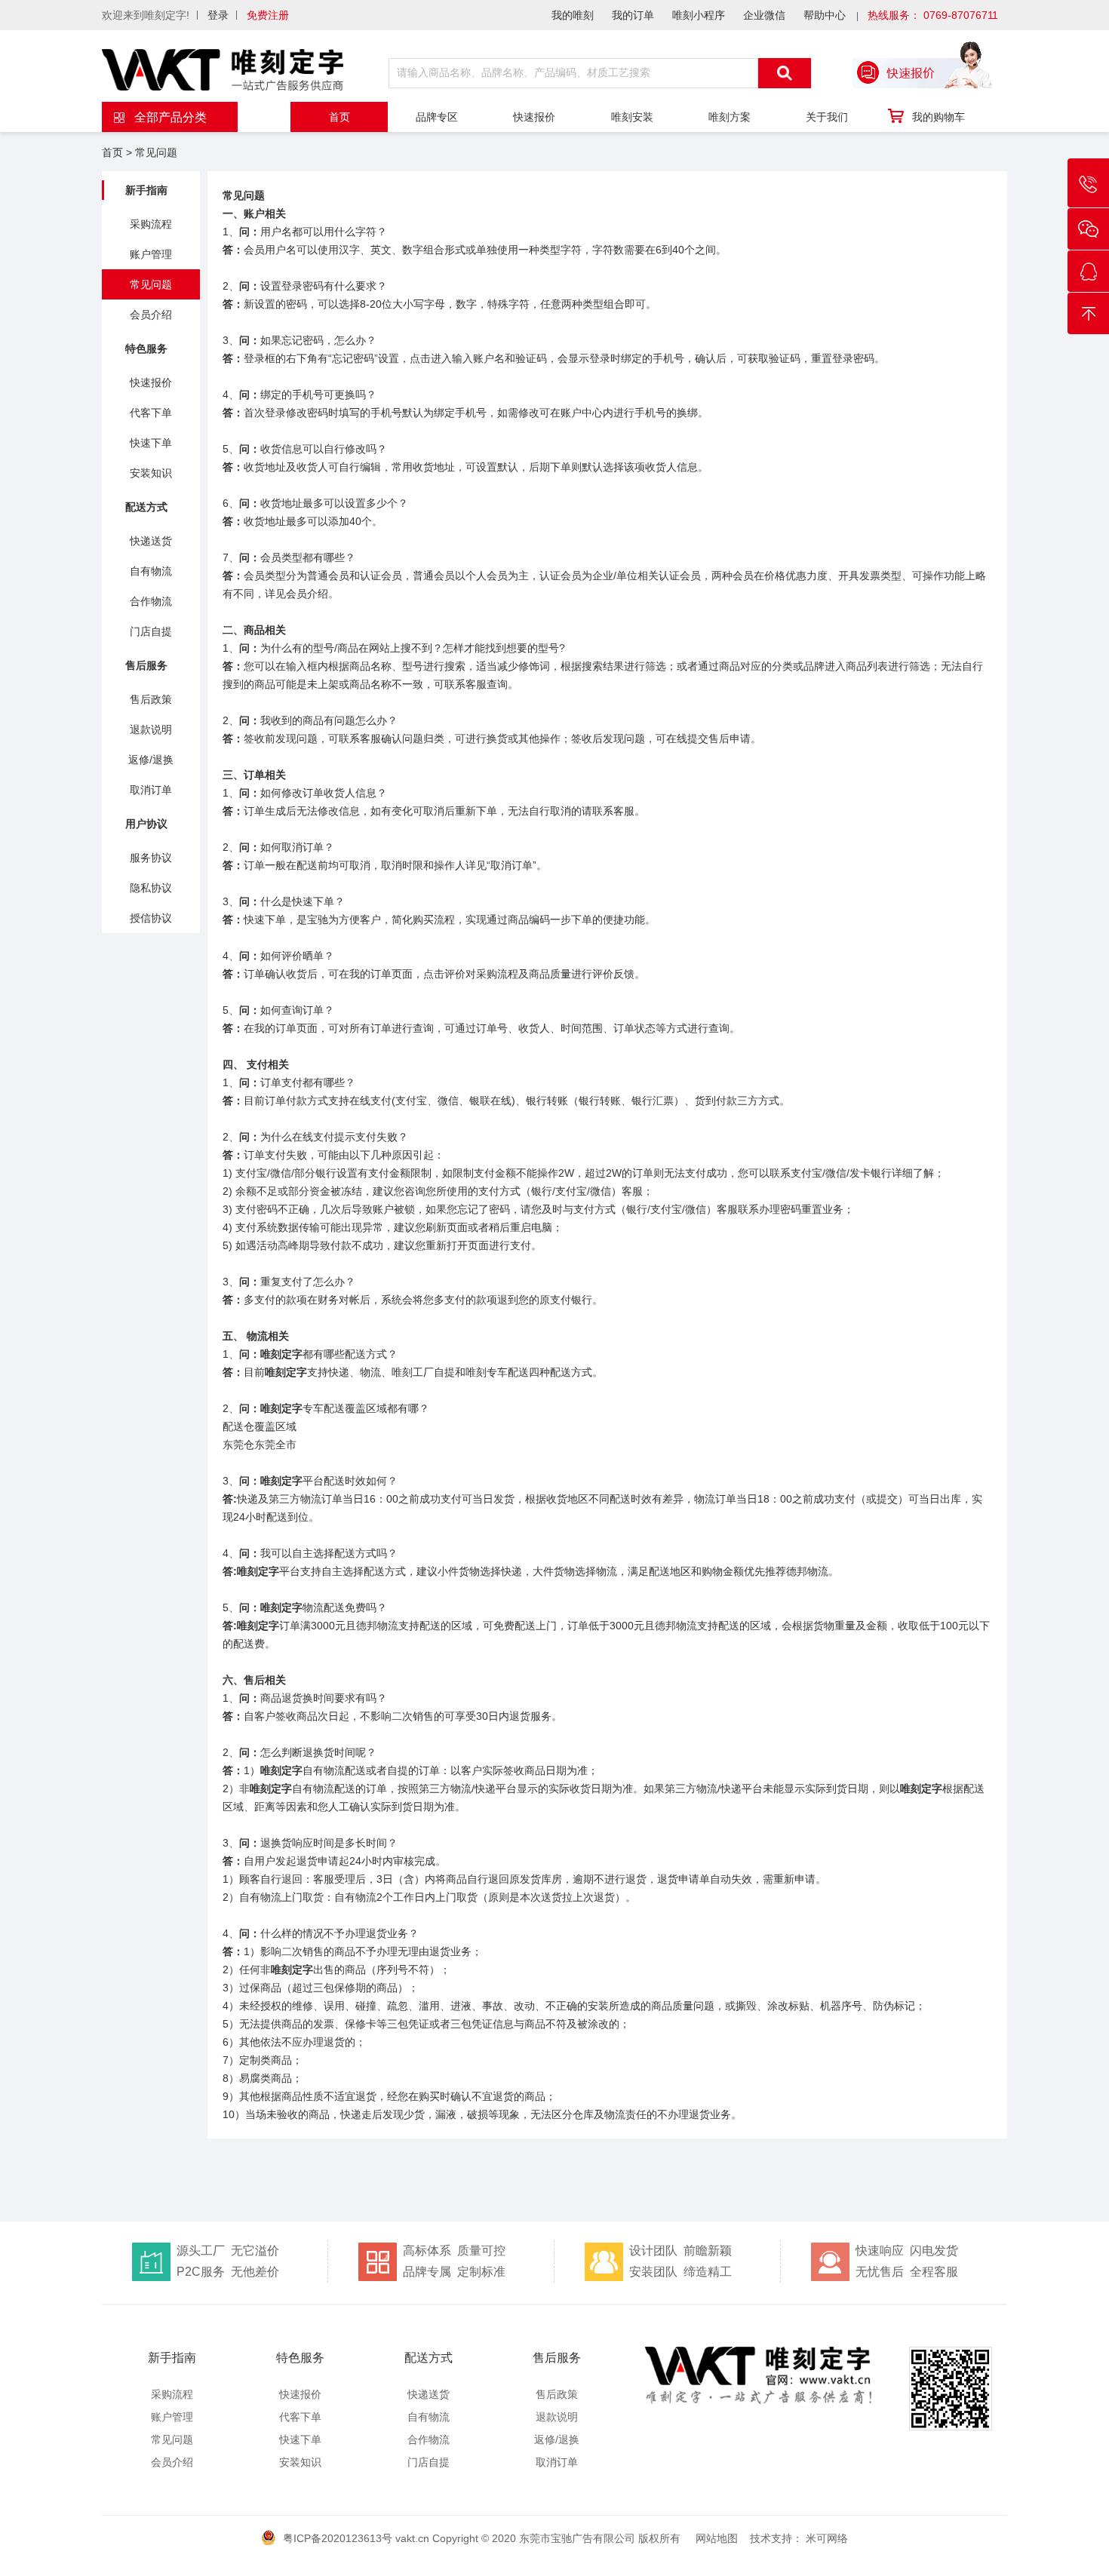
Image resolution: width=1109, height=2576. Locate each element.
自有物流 (151, 571)
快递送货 (151, 541)
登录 (218, 15)
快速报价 (534, 117)
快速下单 (151, 443)
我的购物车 (939, 117)
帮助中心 (825, 15)
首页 (339, 117)
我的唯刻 (573, 15)
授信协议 (151, 918)
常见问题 (156, 152)
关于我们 (827, 117)
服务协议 (151, 858)
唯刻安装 (632, 117)
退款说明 (151, 729)
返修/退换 (151, 760)
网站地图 (717, 2538)
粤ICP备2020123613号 (338, 2538)
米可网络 (827, 2538)
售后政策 (151, 699)
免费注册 (268, 15)
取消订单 (151, 790)
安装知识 (151, 473)
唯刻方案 (730, 117)
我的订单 (633, 15)
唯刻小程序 (699, 15)
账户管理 (151, 254)
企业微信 (764, 15)
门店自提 (151, 631)
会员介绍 (151, 315)
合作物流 (151, 601)
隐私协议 (151, 888)
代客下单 (151, 413)
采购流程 (151, 224)
